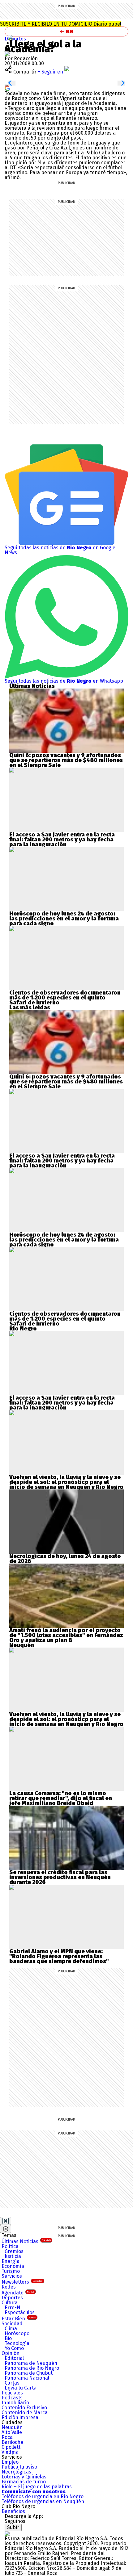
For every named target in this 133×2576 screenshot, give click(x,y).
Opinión (11, 2353)
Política (10, 2246)
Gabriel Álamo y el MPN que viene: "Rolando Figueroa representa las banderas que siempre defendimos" (59, 1956)
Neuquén (12, 2427)
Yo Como (14, 2348)
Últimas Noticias (26, 2241)
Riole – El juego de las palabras (37, 2487)
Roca (7, 2437)
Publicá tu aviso (19, 2467)
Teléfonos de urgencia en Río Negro (43, 2496)
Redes (9, 2287)
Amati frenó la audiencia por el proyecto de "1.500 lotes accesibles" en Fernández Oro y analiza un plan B (66, 1635)
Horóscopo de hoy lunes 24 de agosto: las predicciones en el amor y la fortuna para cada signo (64, 919)
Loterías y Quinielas (24, 2477)
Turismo (11, 2271)
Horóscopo (17, 2333)
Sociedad (12, 2324)
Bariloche (12, 2442)
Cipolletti (12, 2447)
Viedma (10, 2452)
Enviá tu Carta (21, 2388)
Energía (11, 2261)
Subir (13, 2527)
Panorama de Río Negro (32, 2368)
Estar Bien (19, 2319)
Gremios (14, 2251)
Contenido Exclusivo (24, 2408)
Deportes (15, 39)
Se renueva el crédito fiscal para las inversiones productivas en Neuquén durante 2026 (60, 1877)
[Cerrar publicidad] (6, 2221)
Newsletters (22, 2282)
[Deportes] (10, 37)
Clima (11, 2329)
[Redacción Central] (7, 54)
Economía (13, 2266)
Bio (8, 2338)
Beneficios (13, 2511)
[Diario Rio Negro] (7, 2534)
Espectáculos (20, 2312)
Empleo (10, 2462)
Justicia (13, 2256)
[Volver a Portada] (66, 31)
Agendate (18, 2293)
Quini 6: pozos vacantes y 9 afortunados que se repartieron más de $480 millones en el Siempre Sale (66, 760)
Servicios (12, 2276)
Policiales (12, 2393)
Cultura (10, 2303)
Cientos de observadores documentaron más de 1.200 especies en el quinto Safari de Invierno (65, 998)
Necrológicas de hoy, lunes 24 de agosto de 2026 (65, 1559)
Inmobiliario (15, 2403)
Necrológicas (16, 2472)
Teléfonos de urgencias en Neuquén (43, 2501)
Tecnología (17, 2343)
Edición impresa (20, 2417)
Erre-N (13, 2308)
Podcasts (12, 2398)
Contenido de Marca (25, 2413)
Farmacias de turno (24, 2482)
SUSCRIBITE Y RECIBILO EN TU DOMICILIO (61, 24)
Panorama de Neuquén (31, 2363)
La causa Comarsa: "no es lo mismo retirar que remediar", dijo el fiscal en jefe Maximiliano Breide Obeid (61, 1798)
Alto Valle (12, 2432)
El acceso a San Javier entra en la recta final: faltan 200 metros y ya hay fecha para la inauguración (62, 840)
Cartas (12, 2383)
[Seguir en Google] (7, 88)
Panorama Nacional (27, 2378)
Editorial (14, 2358)
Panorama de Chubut (29, 2373)
